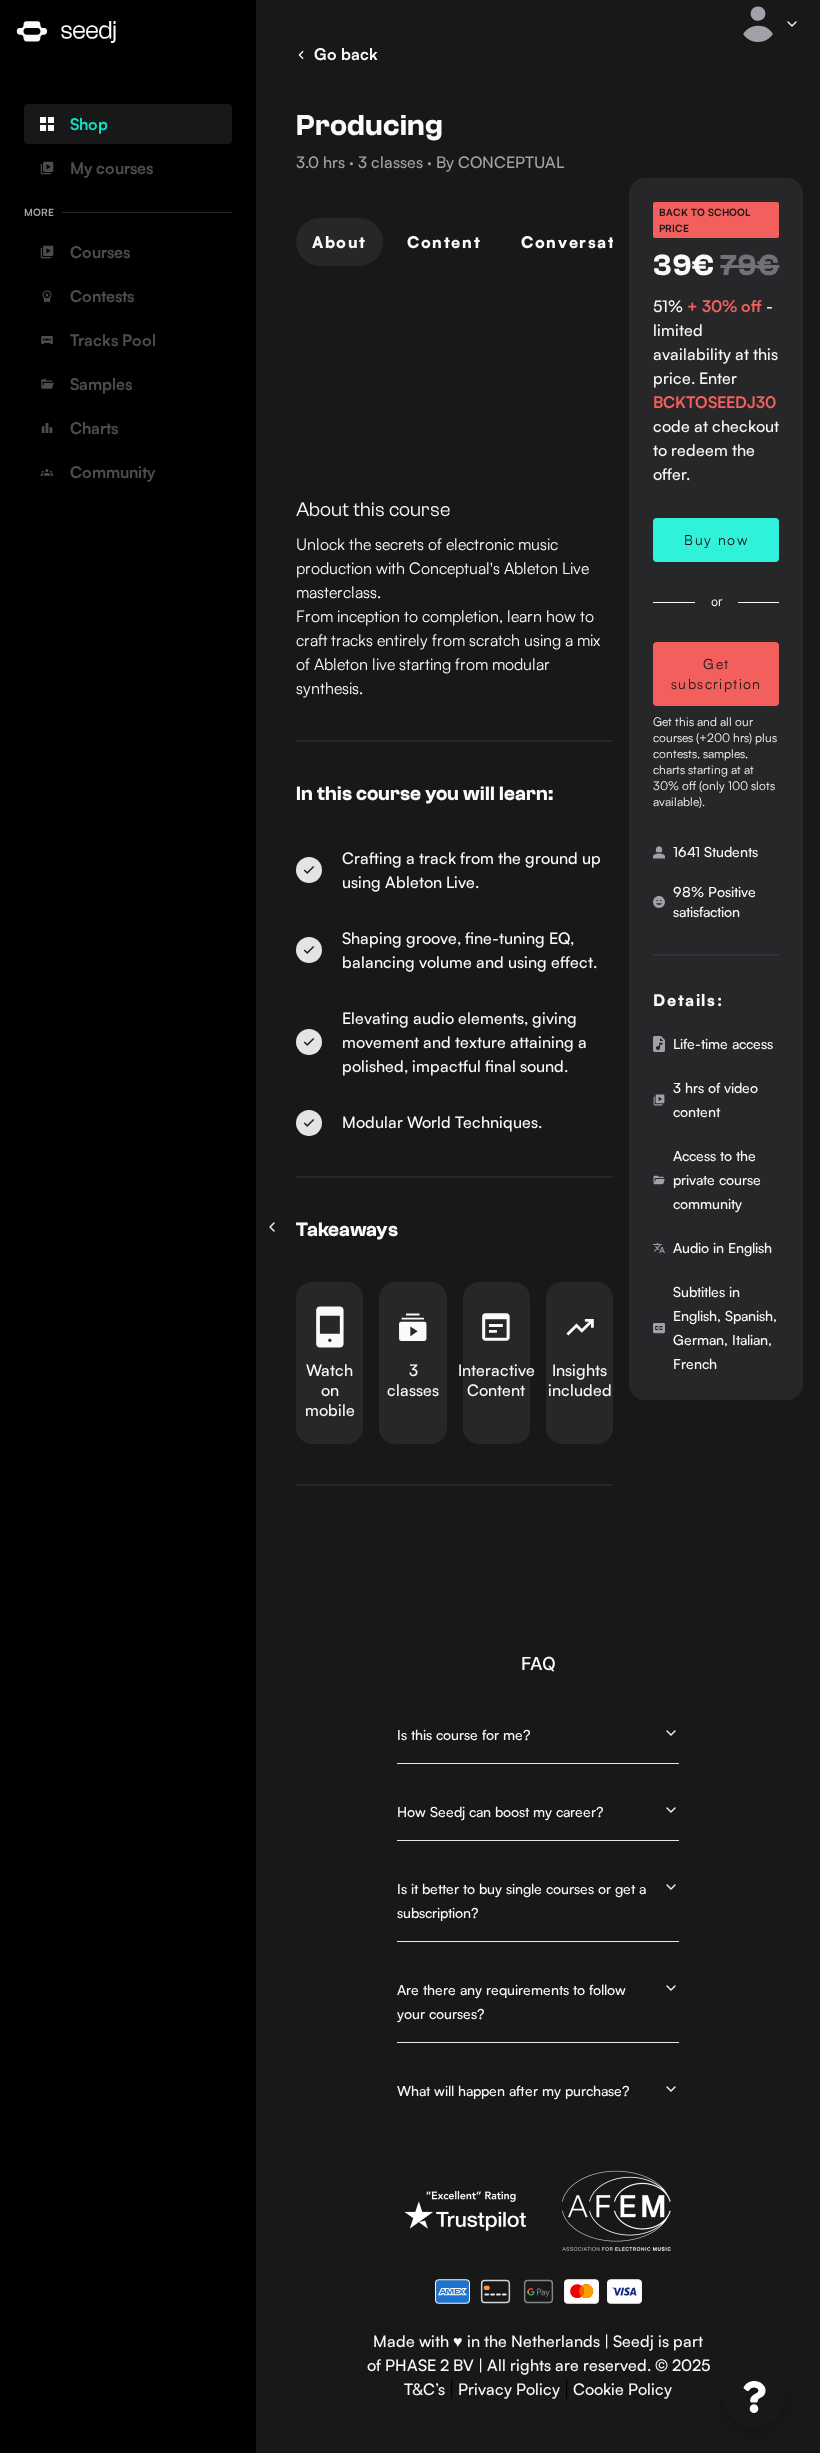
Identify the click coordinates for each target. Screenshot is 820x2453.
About (339, 242)
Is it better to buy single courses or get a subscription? (521, 1900)
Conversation (582, 242)
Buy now (716, 539)
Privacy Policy (509, 2389)
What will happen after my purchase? (513, 2090)
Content (444, 242)
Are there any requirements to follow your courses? (511, 2001)
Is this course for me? (463, 1734)
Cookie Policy (622, 2389)
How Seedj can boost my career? (500, 1811)
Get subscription (716, 673)
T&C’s (424, 2389)
